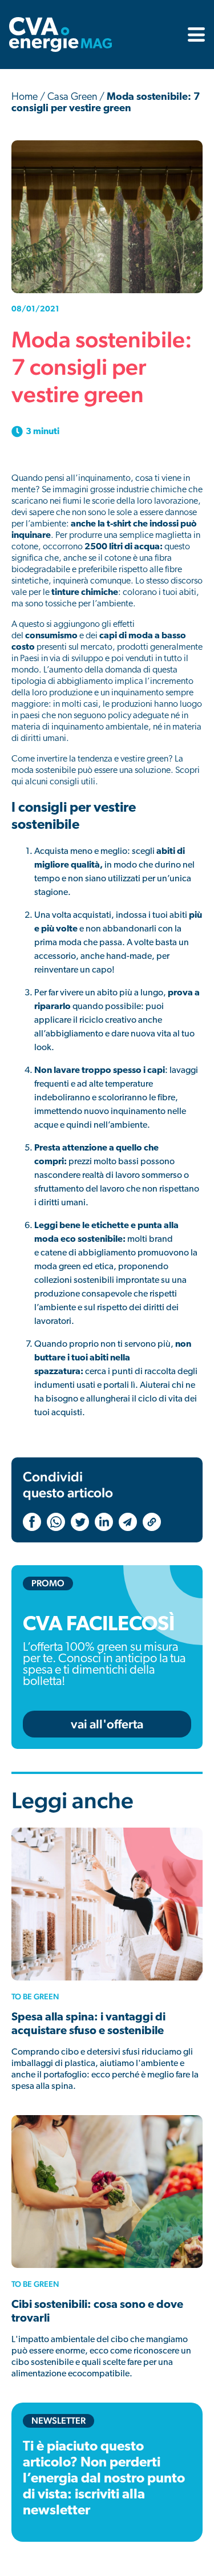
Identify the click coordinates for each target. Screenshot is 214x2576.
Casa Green (72, 98)
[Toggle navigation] (193, 35)
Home (25, 98)
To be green (35, 1996)
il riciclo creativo (105, 1020)
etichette (110, 1226)
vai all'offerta (107, 1724)
